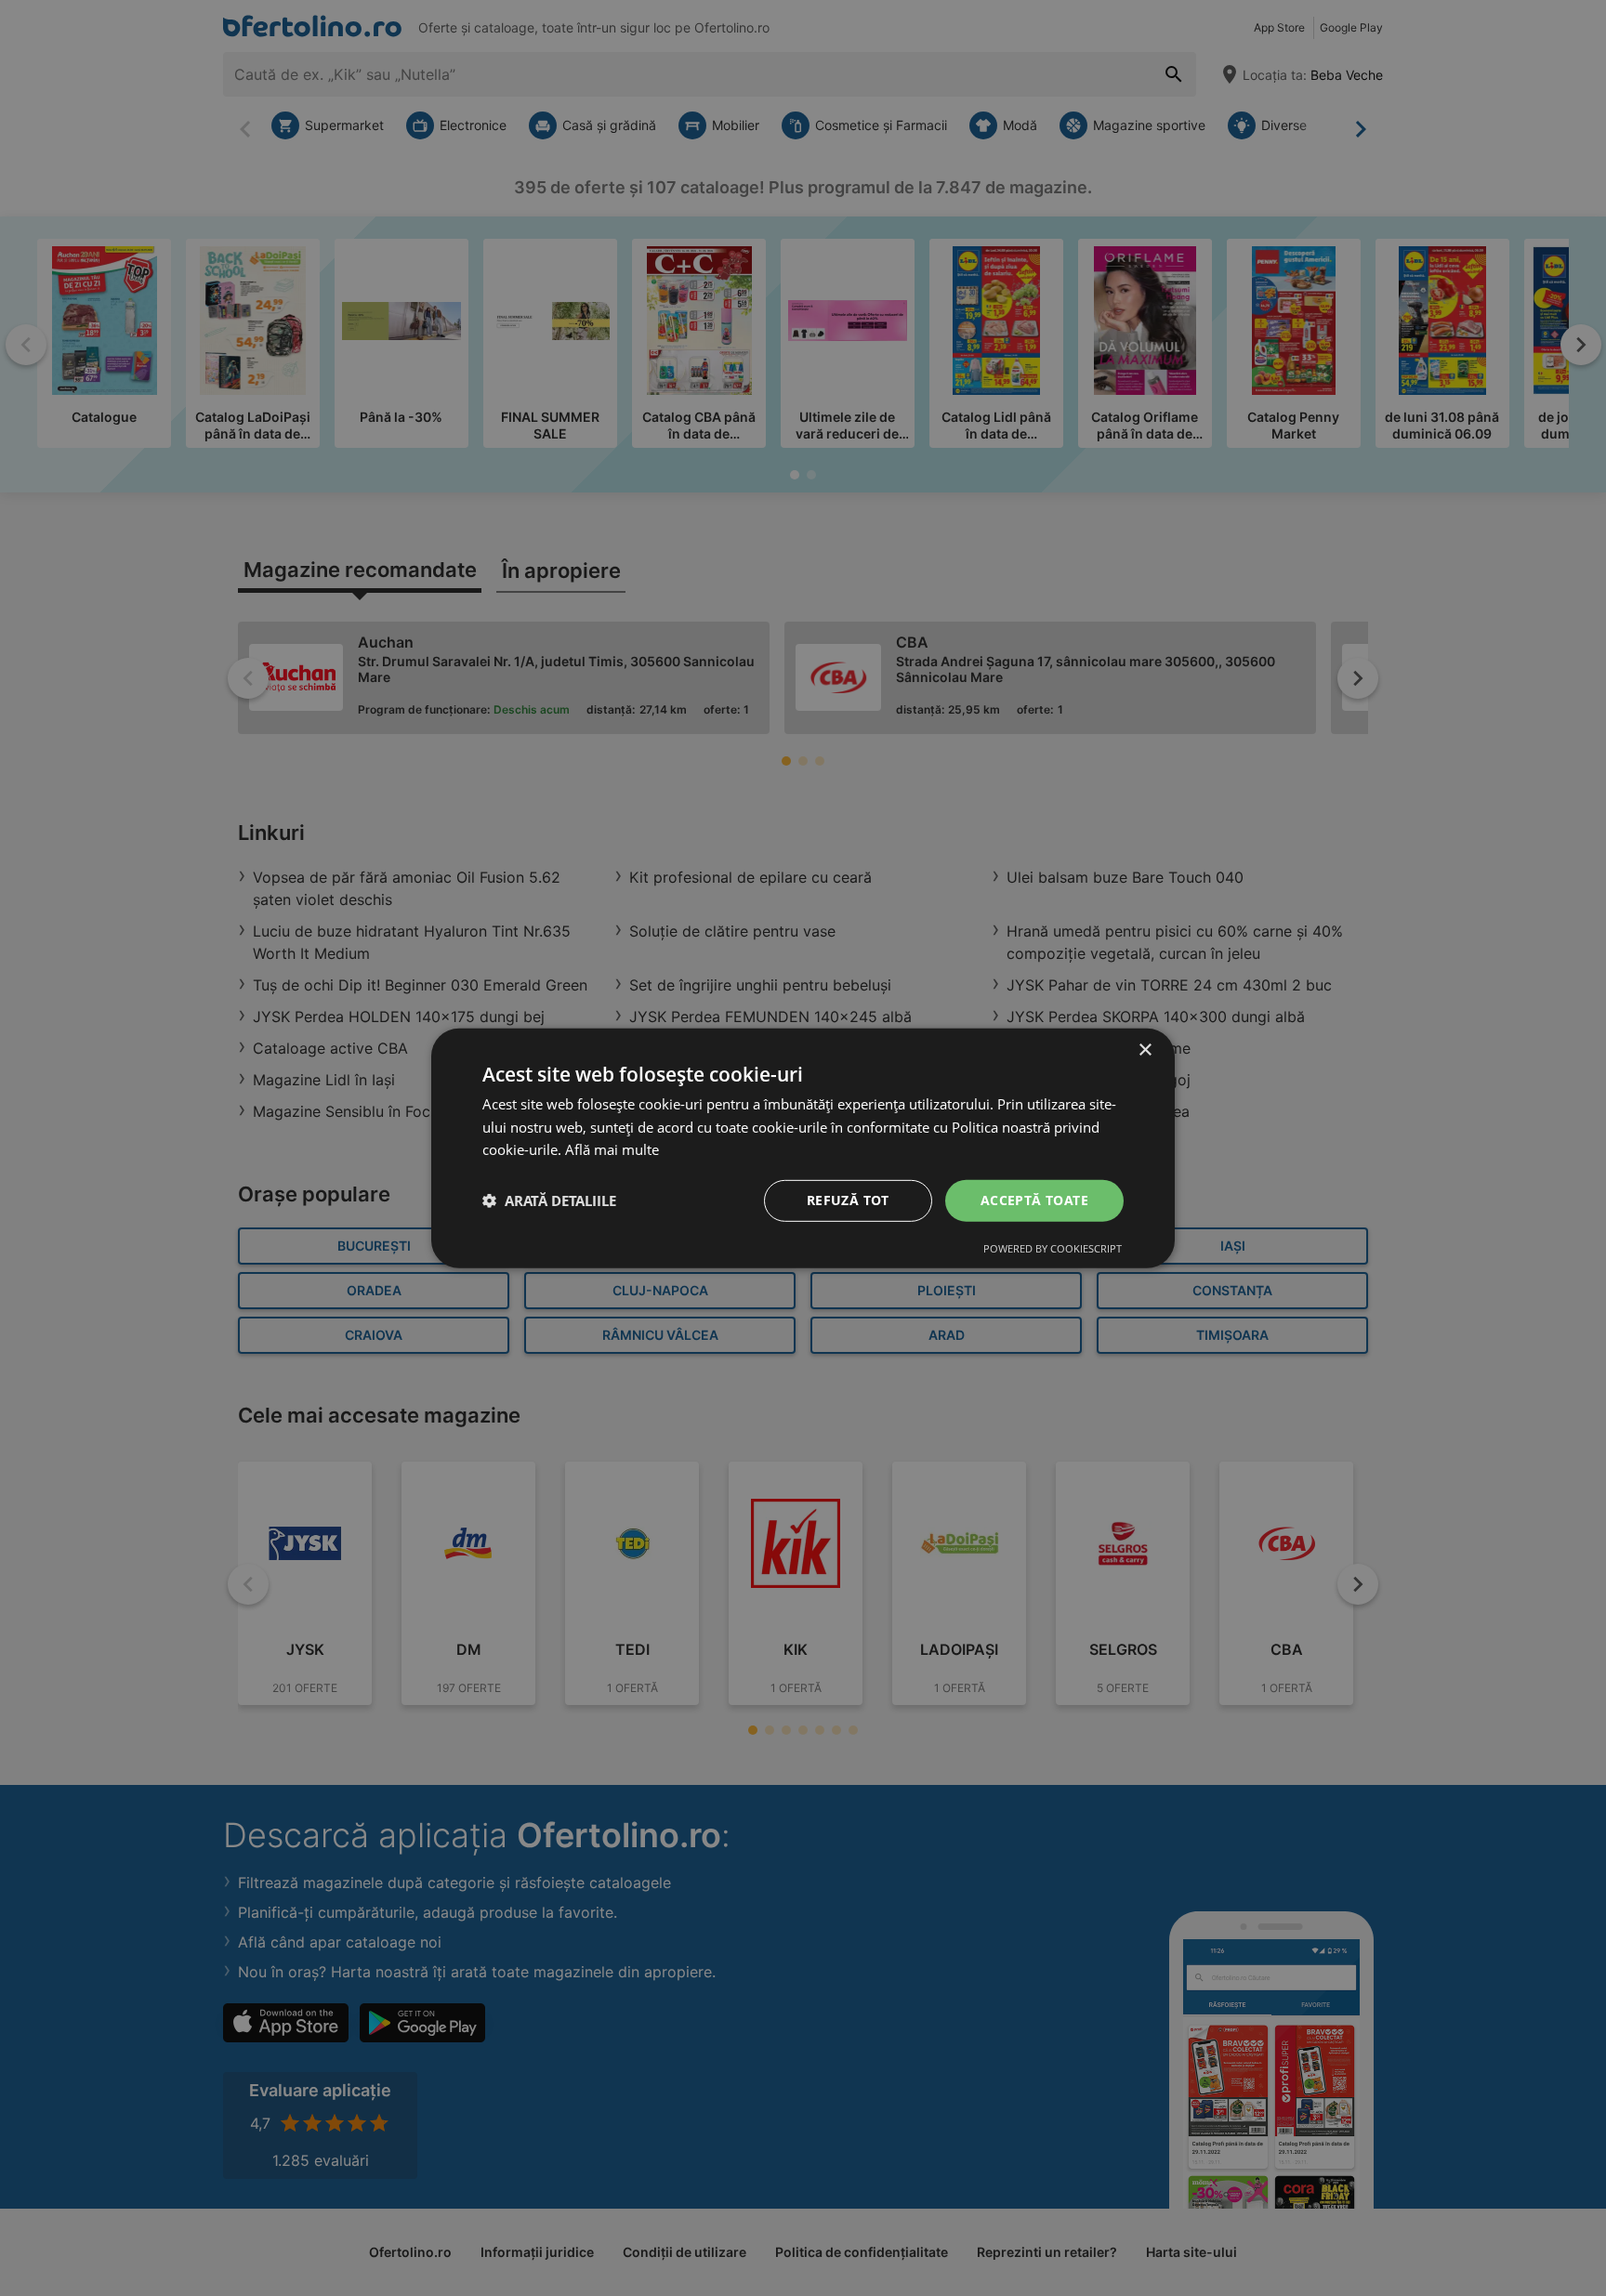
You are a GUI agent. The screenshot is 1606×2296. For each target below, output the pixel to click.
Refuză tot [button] (848, 1200)
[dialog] (803, 1148)
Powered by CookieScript (1053, 1248)
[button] (549, 1200)
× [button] (1145, 1050)
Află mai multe (612, 1149)
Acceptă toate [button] (1034, 1200)
